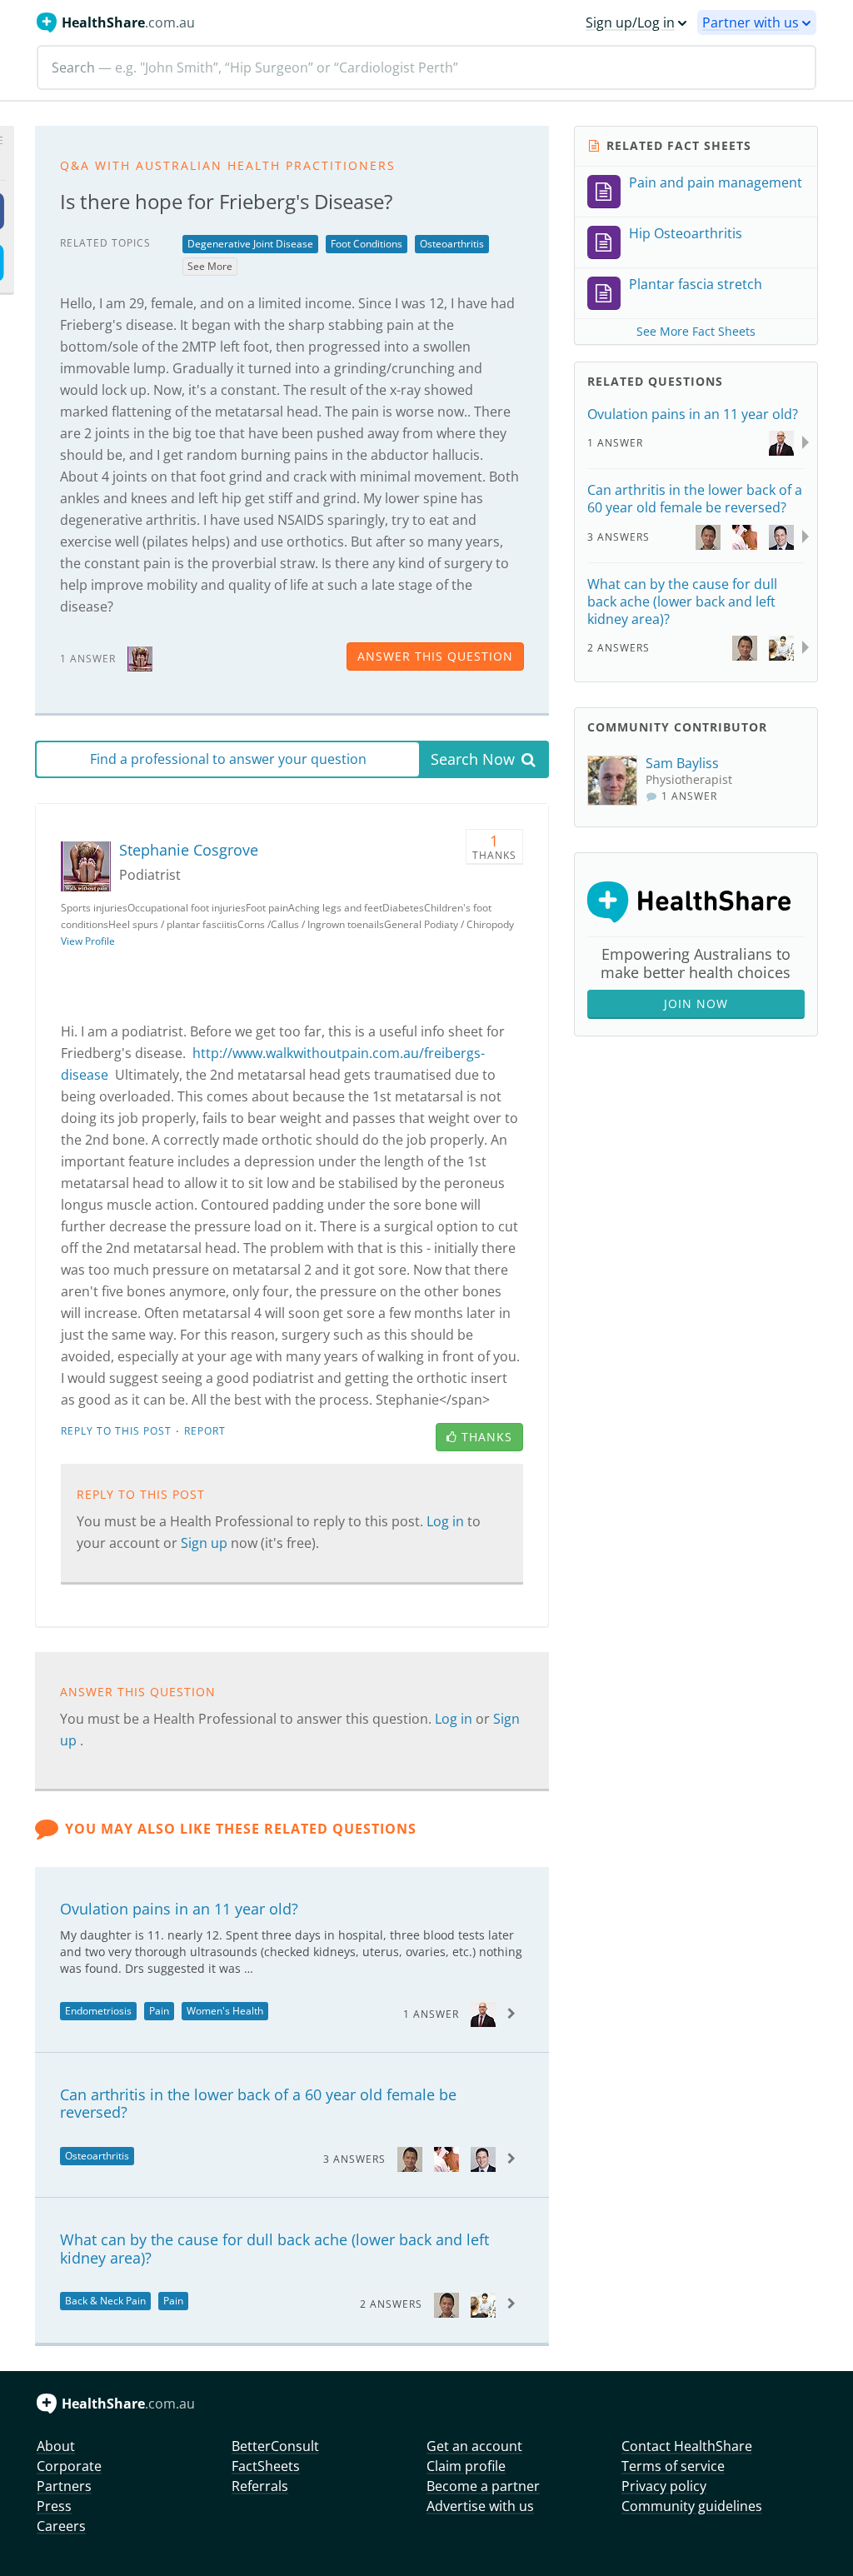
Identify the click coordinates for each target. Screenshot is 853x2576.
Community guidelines (692, 2506)
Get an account (474, 2446)
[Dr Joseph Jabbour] (483, 2013)
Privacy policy (664, 2486)
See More (210, 266)
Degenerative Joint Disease (250, 244)
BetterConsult (275, 2446)
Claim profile (466, 2466)
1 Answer (431, 2014)
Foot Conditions (367, 244)
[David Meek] (446, 2158)
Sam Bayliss (682, 763)
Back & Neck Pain (105, 2301)
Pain (159, 2011)
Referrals (260, 2486)
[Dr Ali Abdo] (483, 2303)
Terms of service (673, 2466)
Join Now (696, 1003)
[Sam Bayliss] (616, 781)
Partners (64, 2486)
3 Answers (354, 2159)
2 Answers (391, 2304)
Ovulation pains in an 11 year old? (179, 1909)
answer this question (435, 656)
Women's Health (225, 2011)
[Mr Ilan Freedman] (483, 2158)
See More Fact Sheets (696, 331)
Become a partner (483, 2486)
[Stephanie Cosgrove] (140, 658)
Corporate (69, 2466)
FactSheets (266, 2466)
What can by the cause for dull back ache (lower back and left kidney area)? (274, 2249)
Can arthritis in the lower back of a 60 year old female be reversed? (258, 2104)
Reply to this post (116, 1431)
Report (205, 1431)
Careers (61, 2526)
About (56, 2446)
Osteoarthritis (452, 244)
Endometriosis (98, 2011)
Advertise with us (480, 2506)
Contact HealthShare (687, 2446)
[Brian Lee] (410, 2158)
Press (54, 2506)
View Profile (88, 941)
